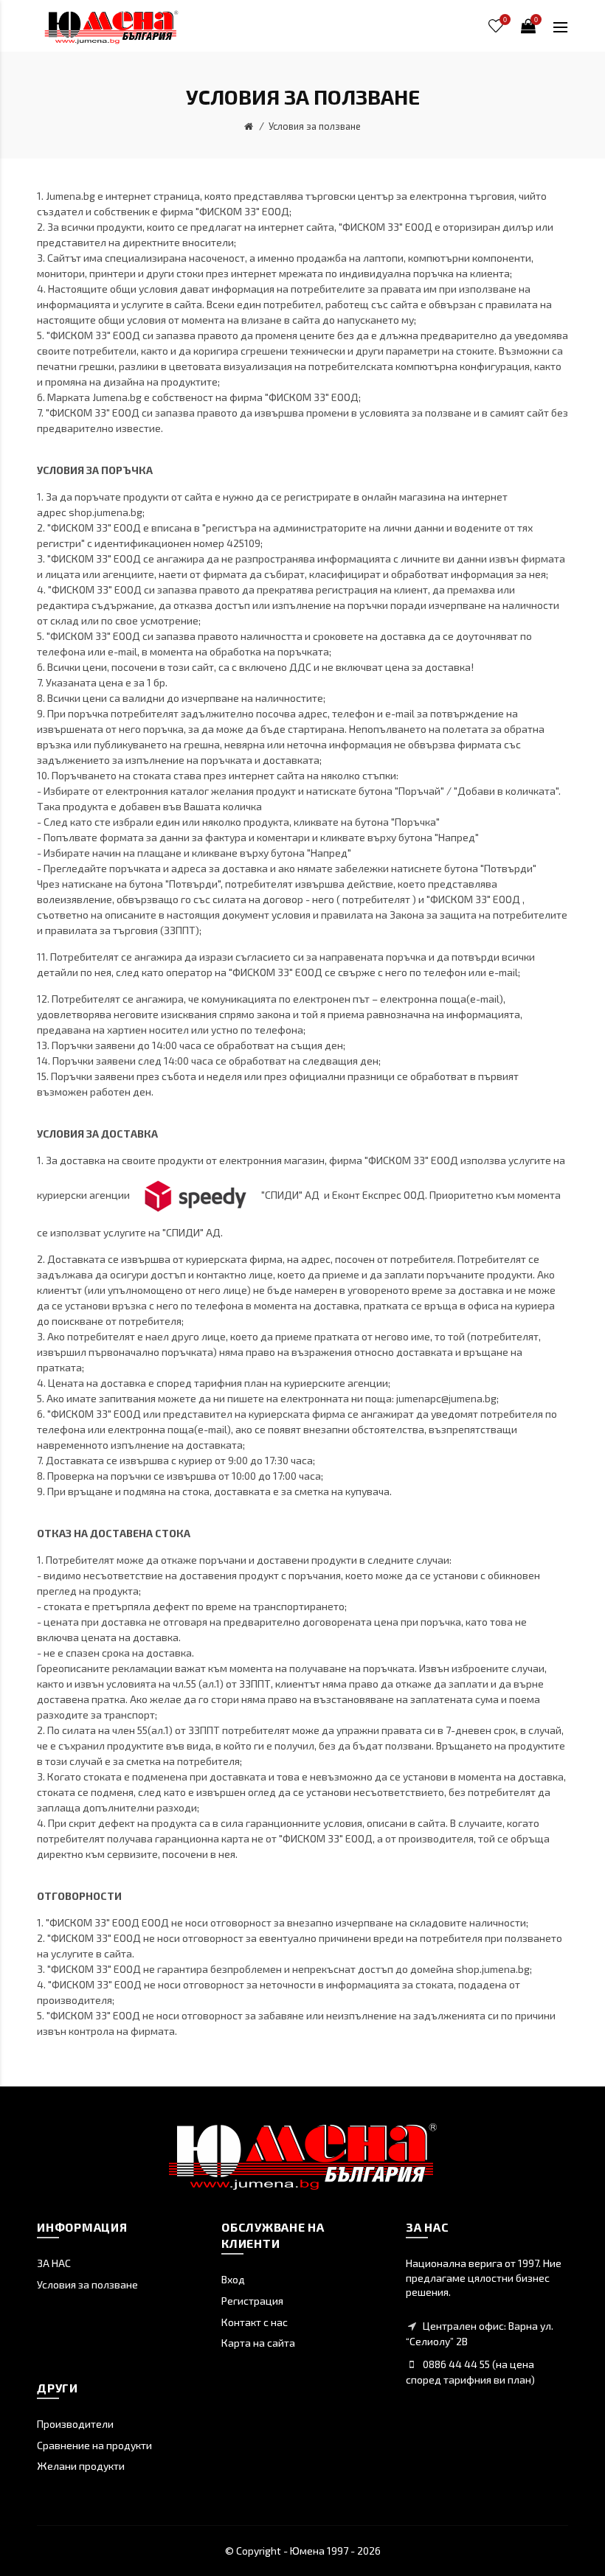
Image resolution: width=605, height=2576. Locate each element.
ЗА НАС (54, 2263)
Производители (75, 2424)
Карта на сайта (258, 2343)
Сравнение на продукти (94, 2445)
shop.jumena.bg (493, 1969)
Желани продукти (81, 2466)
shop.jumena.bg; (107, 512)
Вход (233, 2279)
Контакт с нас (255, 2322)
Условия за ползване (315, 126)
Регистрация (252, 2301)
